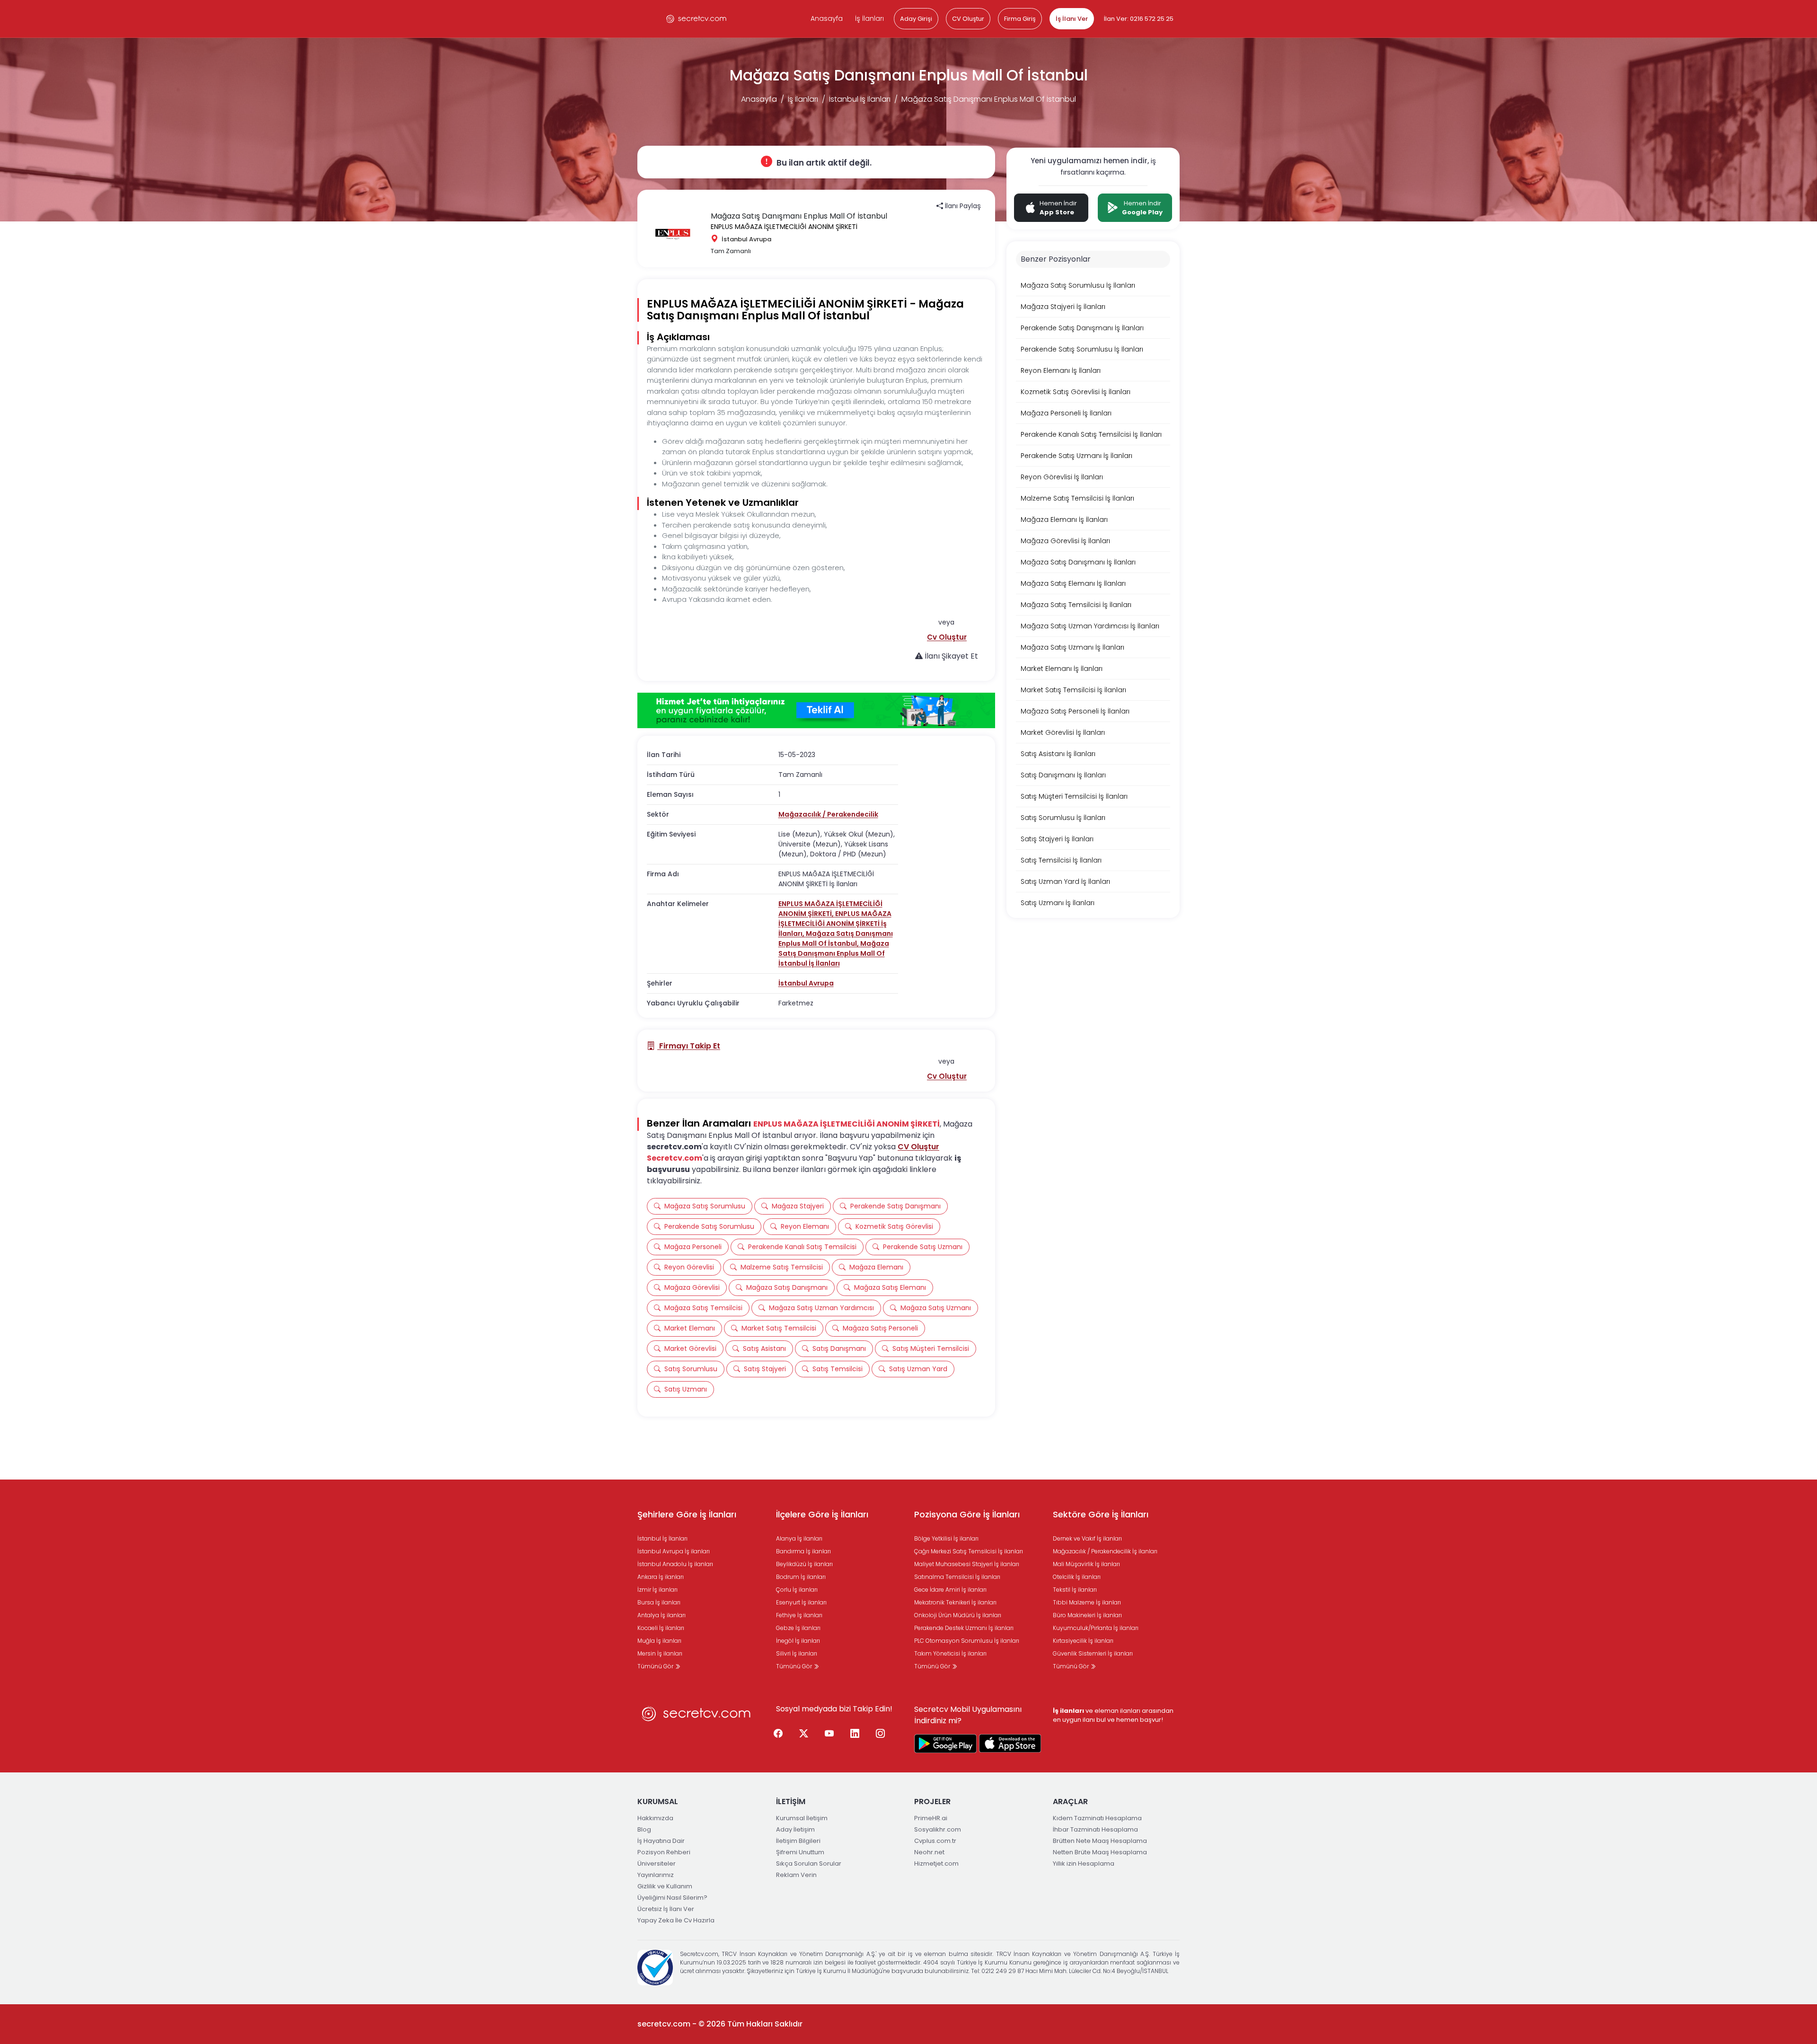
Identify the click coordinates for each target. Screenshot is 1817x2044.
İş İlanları (869, 18)
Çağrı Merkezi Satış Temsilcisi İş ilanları (969, 1551)
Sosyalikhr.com (938, 1829)
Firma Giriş (1020, 19)
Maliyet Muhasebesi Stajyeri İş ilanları (967, 1564)
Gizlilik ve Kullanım (665, 1886)
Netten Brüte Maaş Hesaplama (1100, 1852)
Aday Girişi (916, 19)
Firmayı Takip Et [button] (689, 1046)
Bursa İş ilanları (659, 1602)
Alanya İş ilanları (799, 1538)
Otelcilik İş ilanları (1077, 1577)
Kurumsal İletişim (802, 1818)
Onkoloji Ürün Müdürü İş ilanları (958, 1615)
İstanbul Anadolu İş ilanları (675, 1564)
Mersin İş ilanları (660, 1653)
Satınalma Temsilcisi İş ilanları (957, 1577)
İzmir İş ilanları (657, 1590)
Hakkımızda (655, 1818)
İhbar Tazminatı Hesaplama (1095, 1829)
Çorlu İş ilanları (797, 1590)
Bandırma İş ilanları (803, 1551)
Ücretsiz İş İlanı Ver (666, 1909)
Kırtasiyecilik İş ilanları (1083, 1641)
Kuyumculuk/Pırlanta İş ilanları (1096, 1628)
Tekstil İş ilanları (1075, 1590)
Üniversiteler (657, 1863)
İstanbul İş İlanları (860, 99)
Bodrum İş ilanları (801, 1577)
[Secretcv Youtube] (829, 1734)
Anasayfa (827, 18)
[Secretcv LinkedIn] (855, 1734)
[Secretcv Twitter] (804, 1734)
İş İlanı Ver (1072, 19)
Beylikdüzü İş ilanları (804, 1564)
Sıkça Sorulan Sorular (809, 1863)
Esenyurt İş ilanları (801, 1602)
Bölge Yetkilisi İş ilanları (946, 1538)
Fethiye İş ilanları (799, 1615)
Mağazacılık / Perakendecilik (828, 814)
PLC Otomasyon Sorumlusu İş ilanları (967, 1641)
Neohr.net (929, 1852)
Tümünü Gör (656, 1666)
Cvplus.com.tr (935, 1841)
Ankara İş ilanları (661, 1577)
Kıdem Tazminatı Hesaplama (1097, 1818)
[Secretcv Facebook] (778, 1734)
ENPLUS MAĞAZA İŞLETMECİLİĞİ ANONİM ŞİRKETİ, (830, 909)
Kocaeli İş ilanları (661, 1628)
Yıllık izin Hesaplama (1084, 1863)
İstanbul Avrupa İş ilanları (674, 1551)
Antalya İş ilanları (662, 1615)
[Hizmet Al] (816, 711)
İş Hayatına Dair (661, 1841)
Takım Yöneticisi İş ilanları (950, 1653)
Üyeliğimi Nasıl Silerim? (672, 1898)
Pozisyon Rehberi (664, 1852)
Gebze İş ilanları (798, 1628)
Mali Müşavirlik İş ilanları (1086, 1564)
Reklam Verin (796, 1875)
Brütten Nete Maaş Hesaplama (1100, 1841)
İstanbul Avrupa (806, 983)
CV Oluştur (968, 19)
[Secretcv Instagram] (881, 1734)
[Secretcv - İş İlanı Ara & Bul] (945, 1744)
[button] (947, 637)
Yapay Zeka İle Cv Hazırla (676, 1920)
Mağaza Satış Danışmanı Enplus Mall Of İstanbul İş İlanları (834, 953)
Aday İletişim (795, 1829)
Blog (644, 1829)
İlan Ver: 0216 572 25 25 (1139, 19)
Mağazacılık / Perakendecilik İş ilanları (1105, 1551)
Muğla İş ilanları (659, 1641)
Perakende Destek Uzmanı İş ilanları (964, 1628)
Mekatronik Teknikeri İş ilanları (955, 1602)
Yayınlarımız (656, 1875)
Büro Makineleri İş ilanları (1087, 1615)
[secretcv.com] (697, 19)
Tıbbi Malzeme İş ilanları (1087, 1602)
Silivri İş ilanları (797, 1653)
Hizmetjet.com (936, 1863)
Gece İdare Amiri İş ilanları (950, 1590)
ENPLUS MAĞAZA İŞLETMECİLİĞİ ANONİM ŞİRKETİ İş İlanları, (835, 924)
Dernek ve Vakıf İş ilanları (1087, 1538)
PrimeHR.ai (931, 1818)
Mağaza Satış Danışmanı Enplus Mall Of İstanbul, (836, 938)
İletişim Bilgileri (798, 1841)
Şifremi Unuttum (800, 1852)
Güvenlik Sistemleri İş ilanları (1093, 1653)
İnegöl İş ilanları (798, 1641)
